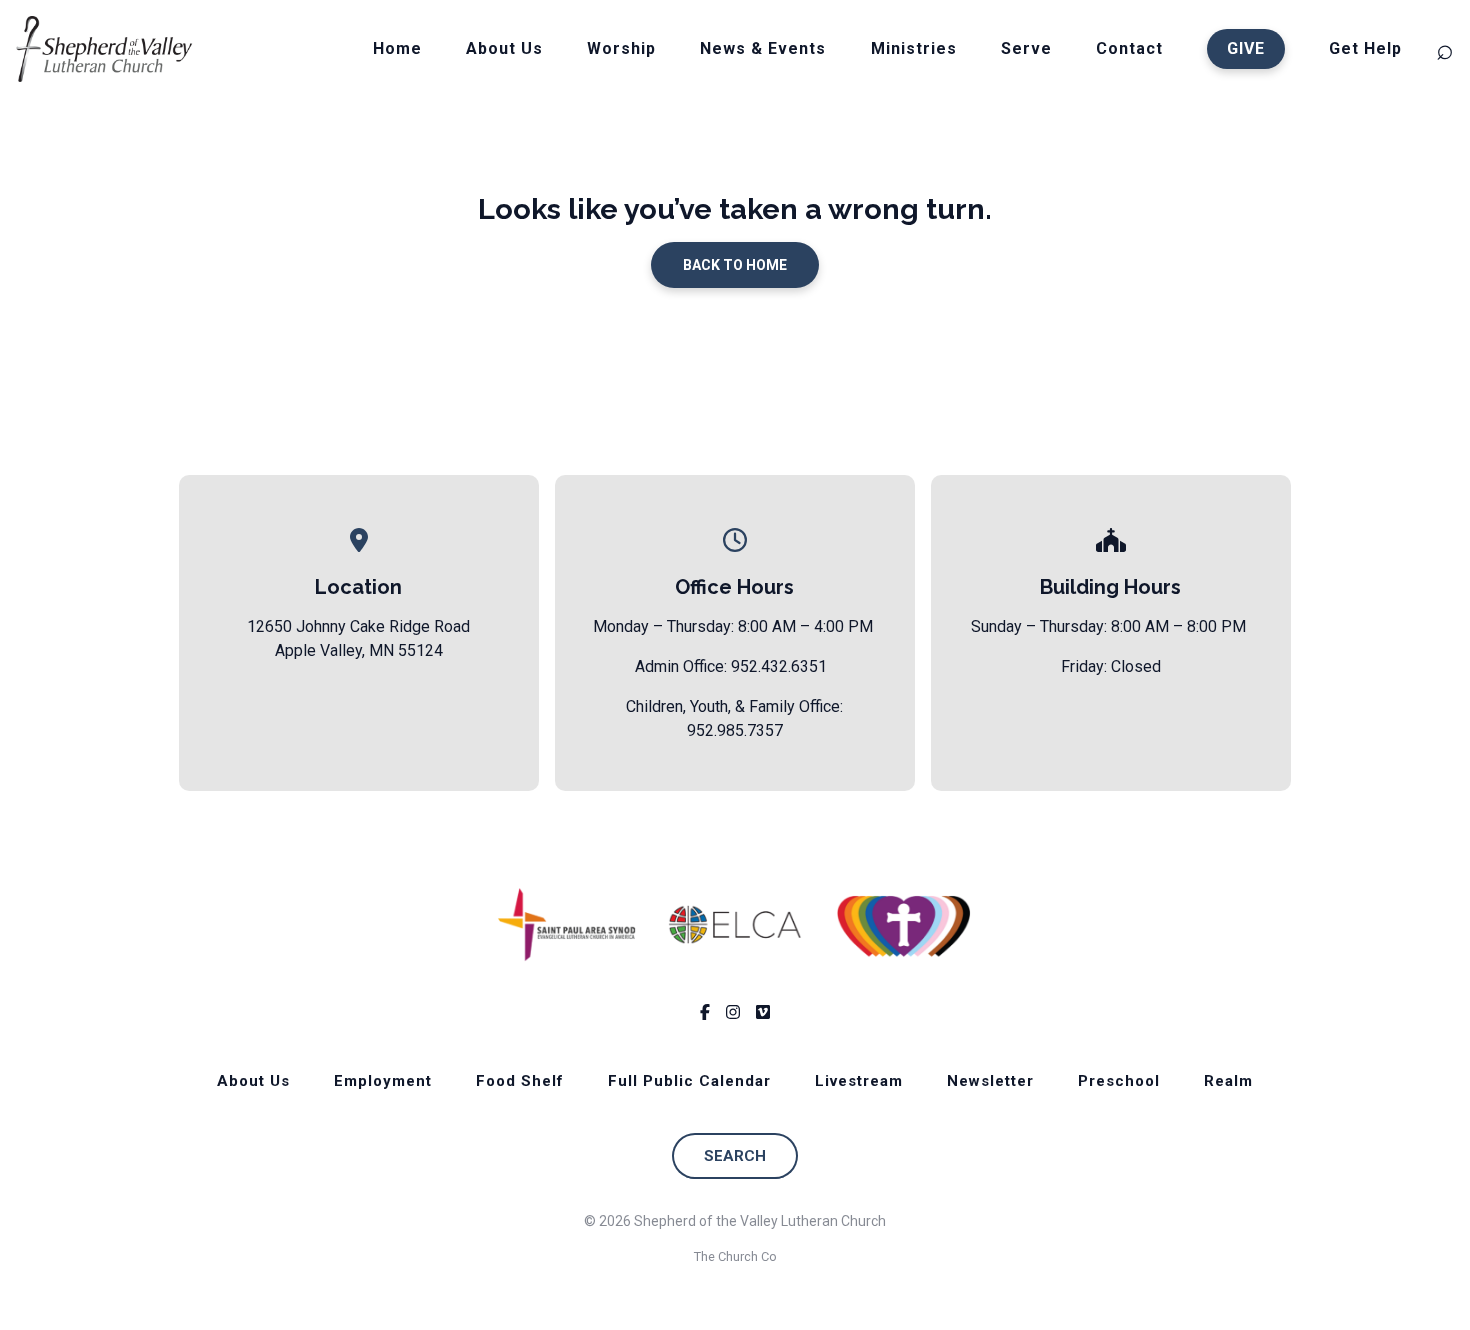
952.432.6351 (779, 666)
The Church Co (735, 1256)
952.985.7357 (735, 730)
